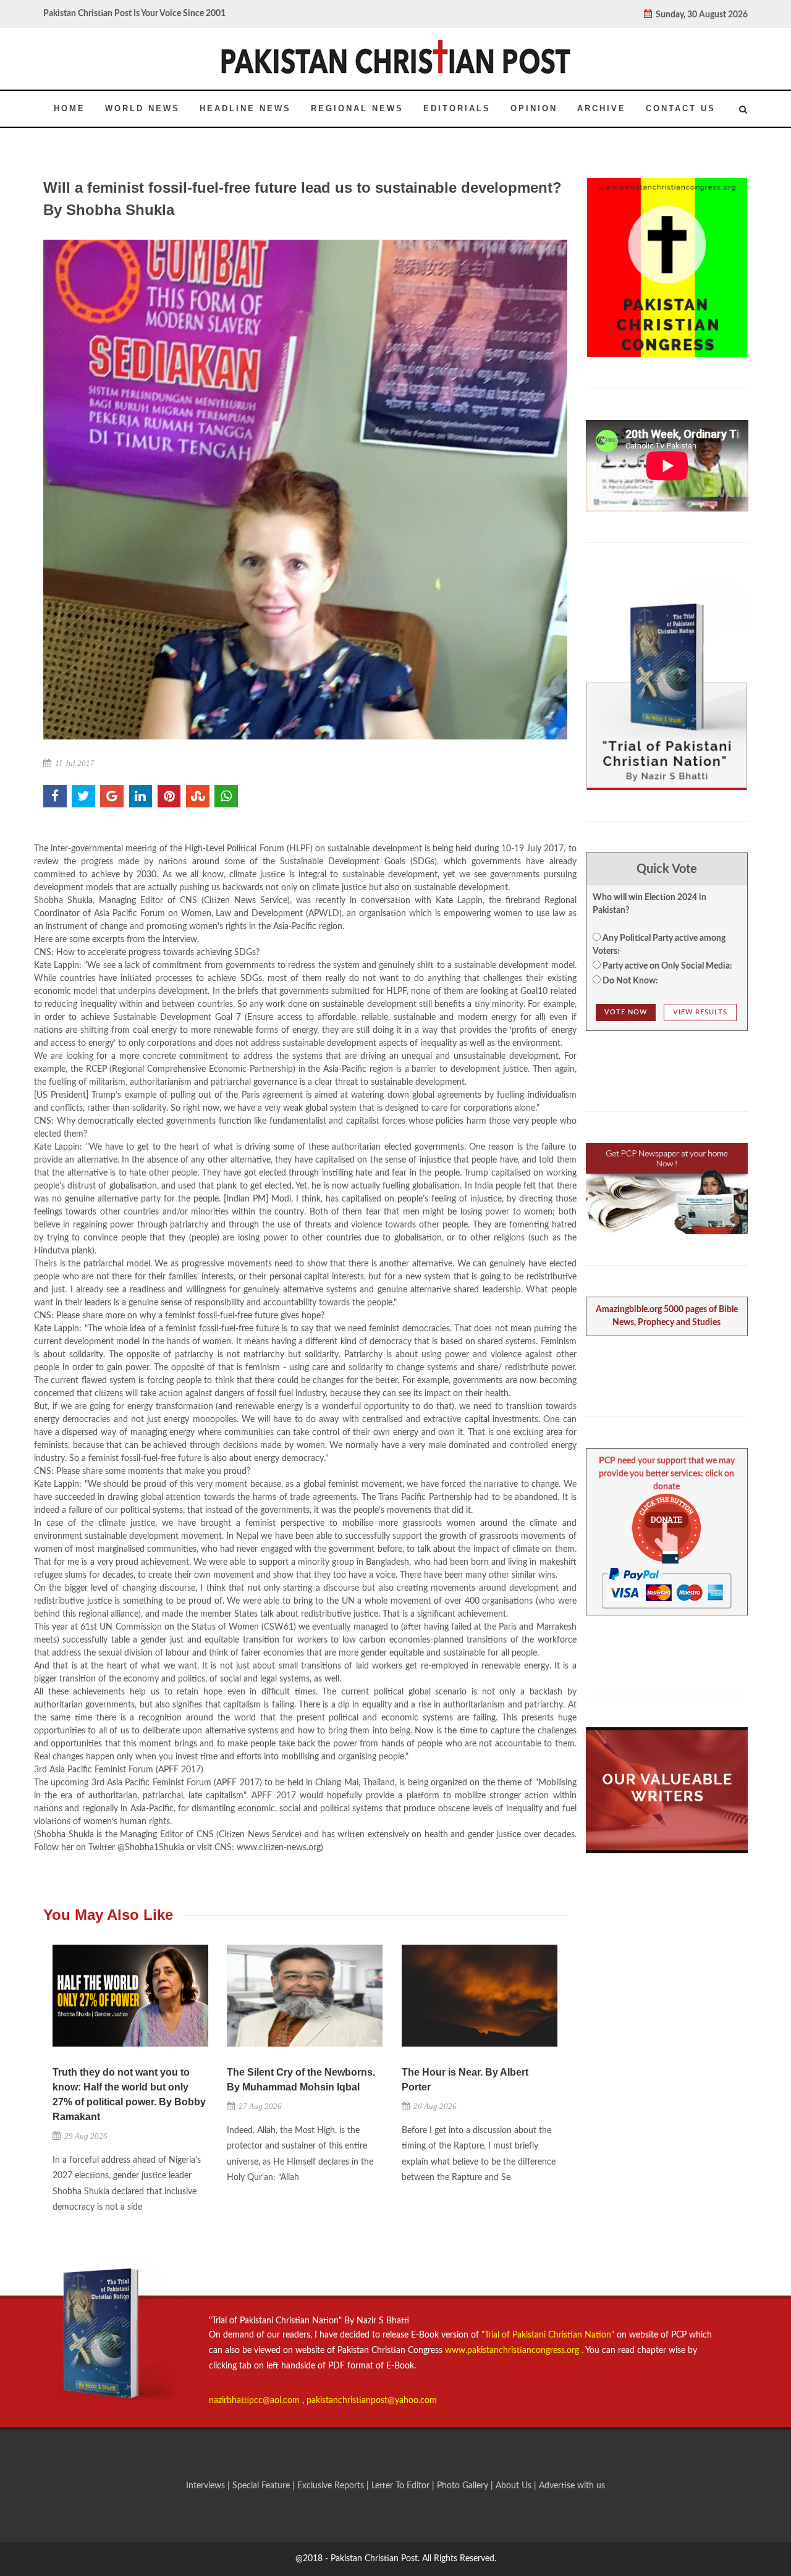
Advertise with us (572, 2486)
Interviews (207, 2486)
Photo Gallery (463, 2486)
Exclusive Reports (332, 2486)
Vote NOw (626, 1012)
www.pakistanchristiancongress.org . (513, 2351)
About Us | (517, 2486)
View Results (700, 1012)
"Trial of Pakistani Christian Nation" (549, 2335)
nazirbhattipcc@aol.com (256, 2401)
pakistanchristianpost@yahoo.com (372, 2401)
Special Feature (262, 2486)
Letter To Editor (402, 2486)
